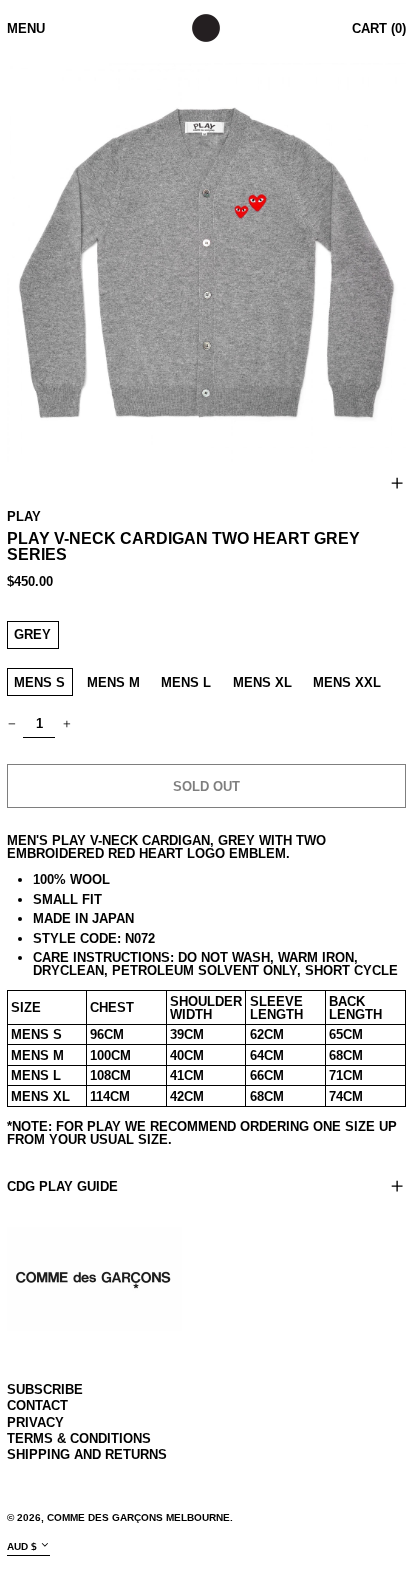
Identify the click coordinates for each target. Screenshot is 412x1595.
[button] (206, 262)
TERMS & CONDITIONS (79, 1438)
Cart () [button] (379, 28)
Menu (26, 28)
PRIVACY (35, 1422)
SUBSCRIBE (45, 1389)
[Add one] (66, 723)
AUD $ (22, 1545)
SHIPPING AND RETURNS (87, 1454)
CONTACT (37, 1405)
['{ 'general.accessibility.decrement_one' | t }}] (11, 723)
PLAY (24, 516)
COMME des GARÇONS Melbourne (138, 1517)
